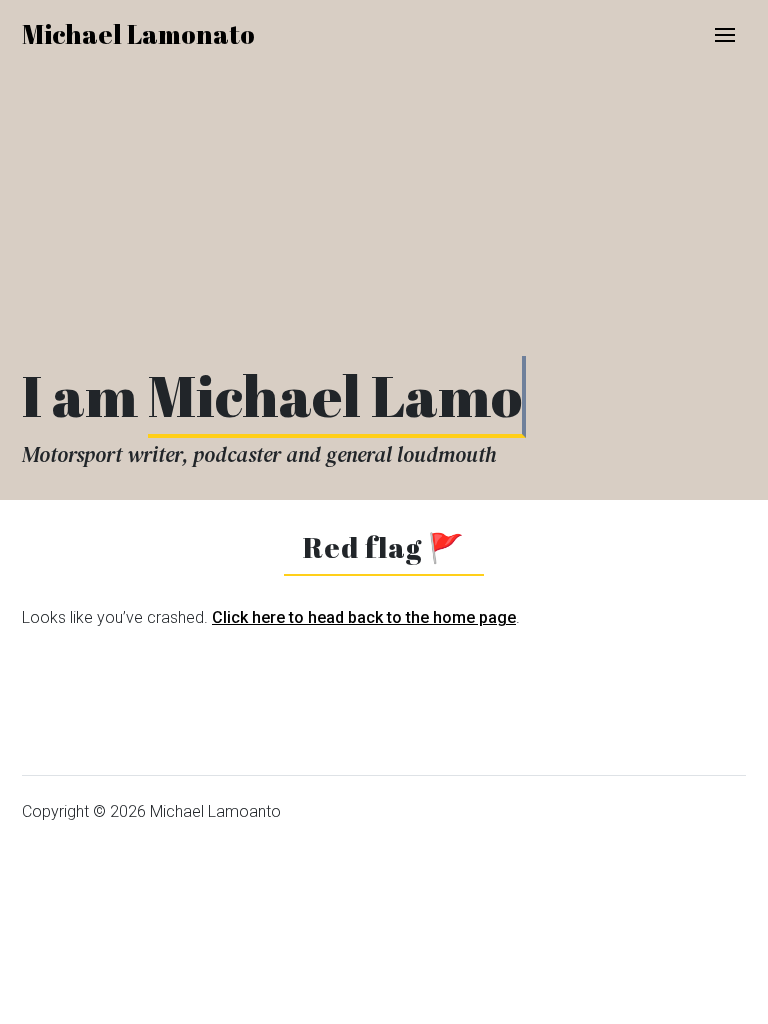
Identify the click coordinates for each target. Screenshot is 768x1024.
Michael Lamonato (138, 34)
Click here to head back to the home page (364, 617)
